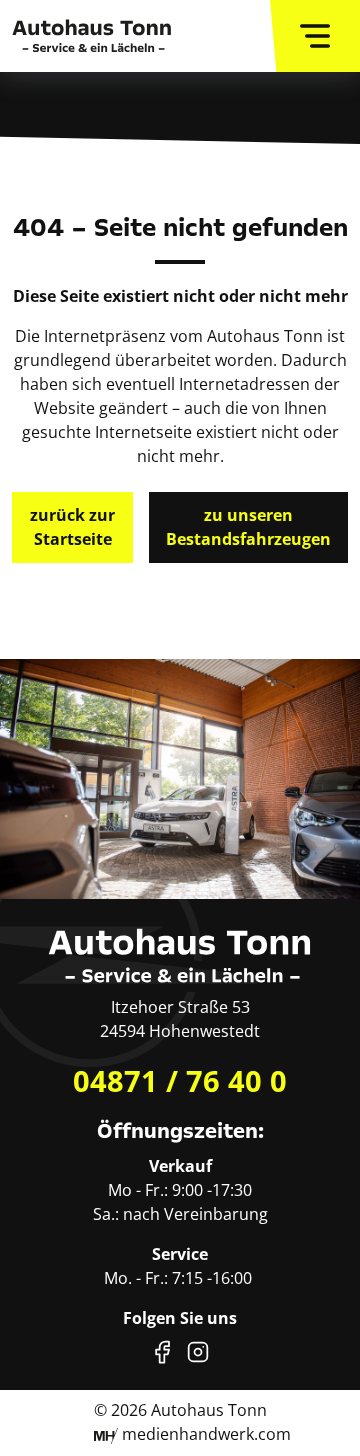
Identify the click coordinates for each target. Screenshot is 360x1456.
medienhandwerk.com (204, 1434)
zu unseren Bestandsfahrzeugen (248, 527)
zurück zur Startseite (72, 527)
